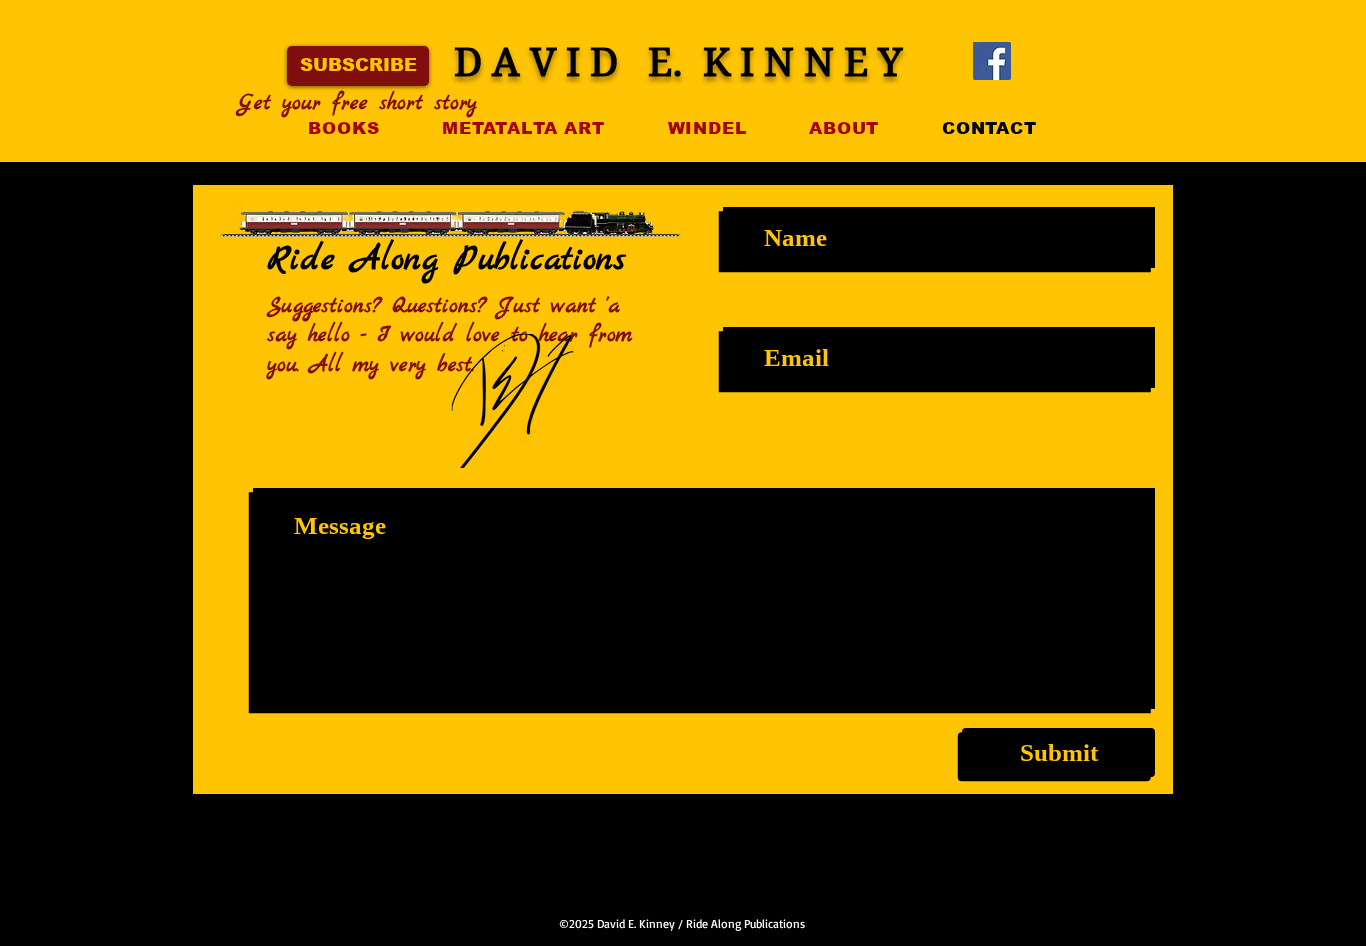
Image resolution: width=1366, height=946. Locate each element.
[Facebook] (992, 61)
